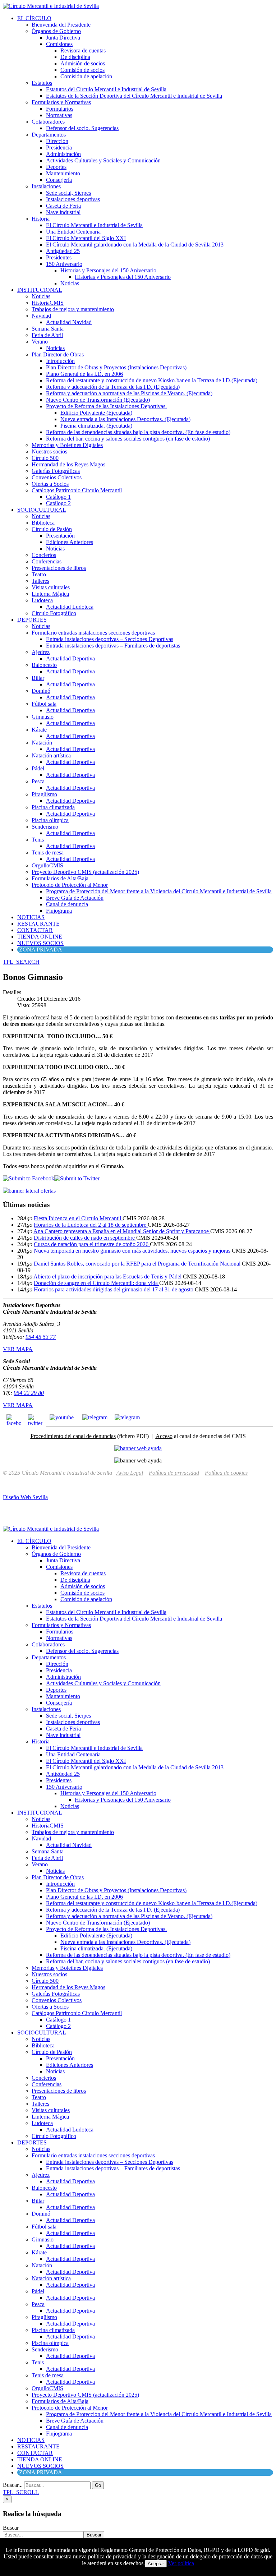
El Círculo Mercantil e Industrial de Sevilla (94, 225)
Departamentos (49, 135)
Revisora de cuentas (83, 50)
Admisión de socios (83, 63)
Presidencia (59, 148)
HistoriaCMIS (48, 303)
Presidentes (59, 257)
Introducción (60, 361)
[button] (21, 962)
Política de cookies (226, 1473)
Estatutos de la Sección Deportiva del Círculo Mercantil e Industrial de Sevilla (134, 96)
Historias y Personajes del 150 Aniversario (108, 270)
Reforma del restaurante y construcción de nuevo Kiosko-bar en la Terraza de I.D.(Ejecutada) (152, 380)
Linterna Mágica (50, 594)
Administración (63, 154)
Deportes (56, 167)
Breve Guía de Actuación (75, 898)
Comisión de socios (82, 70)
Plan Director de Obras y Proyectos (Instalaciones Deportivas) (116, 367)
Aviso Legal (130, 1473)
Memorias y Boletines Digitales (67, 445)
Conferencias (47, 561)
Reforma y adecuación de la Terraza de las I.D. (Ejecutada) (113, 387)
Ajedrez (41, 652)
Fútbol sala (44, 704)
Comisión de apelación (86, 76)
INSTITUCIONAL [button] (40, 290)
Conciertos (44, 555)
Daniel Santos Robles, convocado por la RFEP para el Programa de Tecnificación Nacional (138, 1264)
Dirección (57, 141)
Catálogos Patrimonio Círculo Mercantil (77, 490)
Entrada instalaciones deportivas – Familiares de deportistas (113, 646)
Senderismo (45, 827)
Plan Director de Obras (58, 354)
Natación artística (51, 755)
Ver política (181, 2563)
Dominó (41, 691)
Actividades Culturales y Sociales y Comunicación (103, 160)
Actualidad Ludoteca (70, 607)
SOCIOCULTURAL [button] (42, 510)
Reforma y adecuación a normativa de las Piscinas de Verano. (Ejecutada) (129, 393)
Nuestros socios (49, 451)
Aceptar (156, 2564)
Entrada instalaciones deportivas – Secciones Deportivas (110, 639)
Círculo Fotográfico (54, 613)
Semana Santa (48, 329)
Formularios (60, 109)
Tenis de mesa (48, 852)
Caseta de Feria (63, 206)
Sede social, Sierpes (68, 193)
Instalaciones (46, 186)
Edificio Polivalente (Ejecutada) (96, 413)
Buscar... (13, 2485)
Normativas (59, 115)
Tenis (38, 840)
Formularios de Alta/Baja (60, 878)
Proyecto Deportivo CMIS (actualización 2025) (85, 872)
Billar (38, 678)
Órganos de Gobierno (56, 31)
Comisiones (59, 44)
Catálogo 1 (58, 497)
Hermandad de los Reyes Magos (68, 464)
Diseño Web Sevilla (25, 1497)
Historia (41, 219)
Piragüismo (44, 794)
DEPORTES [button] (32, 620)
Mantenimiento (63, 173)
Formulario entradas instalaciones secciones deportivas (93, 633)
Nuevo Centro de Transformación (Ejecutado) (98, 400)
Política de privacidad (174, 1473)
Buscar (11, 2528)
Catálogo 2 (58, 503)
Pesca (38, 781)
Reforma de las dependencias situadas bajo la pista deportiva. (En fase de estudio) (138, 432)
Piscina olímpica (50, 820)
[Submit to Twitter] (77, 1178)
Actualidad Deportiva (70, 658)
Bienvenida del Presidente (61, 25)
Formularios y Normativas (61, 102)
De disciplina (75, 57)
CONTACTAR (35, 930)
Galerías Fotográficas (56, 471)
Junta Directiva (63, 38)
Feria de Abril (47, 335)
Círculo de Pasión (52, 529)
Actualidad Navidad (69, 322)
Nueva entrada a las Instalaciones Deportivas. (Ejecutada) (125, 419)
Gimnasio (43, 717)
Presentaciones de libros (59, 568)
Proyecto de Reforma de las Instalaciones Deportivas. (106, 406)
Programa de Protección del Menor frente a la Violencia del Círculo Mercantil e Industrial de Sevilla (159, 891)
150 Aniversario (64, 264)
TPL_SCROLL (21, 2492)
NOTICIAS (31, 917)
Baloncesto (44, 665)
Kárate (39, 730)
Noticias (70, 283)
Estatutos (42, 83)
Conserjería (59, 180)
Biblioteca (43, 523)
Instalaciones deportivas (73, 199)
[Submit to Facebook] (29, 1178)
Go (98, 2485)
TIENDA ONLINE (40, 937)
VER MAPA (18, 1349)
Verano (40, 342)
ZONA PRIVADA (41, 950)
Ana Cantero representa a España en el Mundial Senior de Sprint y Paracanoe (122, 1231)
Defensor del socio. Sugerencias (82, 128)
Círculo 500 (45, 458)
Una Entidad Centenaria (73, 232)
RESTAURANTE (38, 924)
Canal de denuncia (67, 904)
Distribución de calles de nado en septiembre (85, 1238)
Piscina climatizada (53, 807)
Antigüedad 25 (63, 251)
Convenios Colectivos (57, 477)
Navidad (41, 316)
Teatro (39, 574)
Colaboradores (48, 122)
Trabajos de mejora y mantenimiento (73, 309)
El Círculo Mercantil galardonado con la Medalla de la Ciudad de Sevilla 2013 (135, 245)
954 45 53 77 (41, 1337)
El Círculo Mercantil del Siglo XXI (86, 238)
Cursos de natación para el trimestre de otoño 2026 (92, 1244)
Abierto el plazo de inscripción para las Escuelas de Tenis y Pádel (108, 1277)
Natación (42, 743)
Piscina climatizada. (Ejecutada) (96, 426)
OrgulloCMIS (47, 865)
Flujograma (59, 911)
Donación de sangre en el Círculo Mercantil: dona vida (96, 1283)
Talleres (40, 581)
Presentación (60, 536)
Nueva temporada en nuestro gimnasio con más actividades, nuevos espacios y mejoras (133, 1251)
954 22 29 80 (29, 1393)
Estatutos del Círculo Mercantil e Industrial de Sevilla (106, 89)
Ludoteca (42, 600)
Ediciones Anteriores (70, 542)
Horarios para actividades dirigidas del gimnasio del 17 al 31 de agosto (114, 1289)
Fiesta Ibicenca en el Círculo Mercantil (78, 1218)
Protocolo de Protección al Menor (70, 885)
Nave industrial (63, 212)
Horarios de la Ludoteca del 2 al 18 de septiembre (91, 1225)
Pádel (38, 768)
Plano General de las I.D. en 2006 (84, 374)
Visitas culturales (51, 587)
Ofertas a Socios (50, 484)
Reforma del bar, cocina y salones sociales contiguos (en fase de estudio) (128, 439)
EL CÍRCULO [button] (34, 18)
